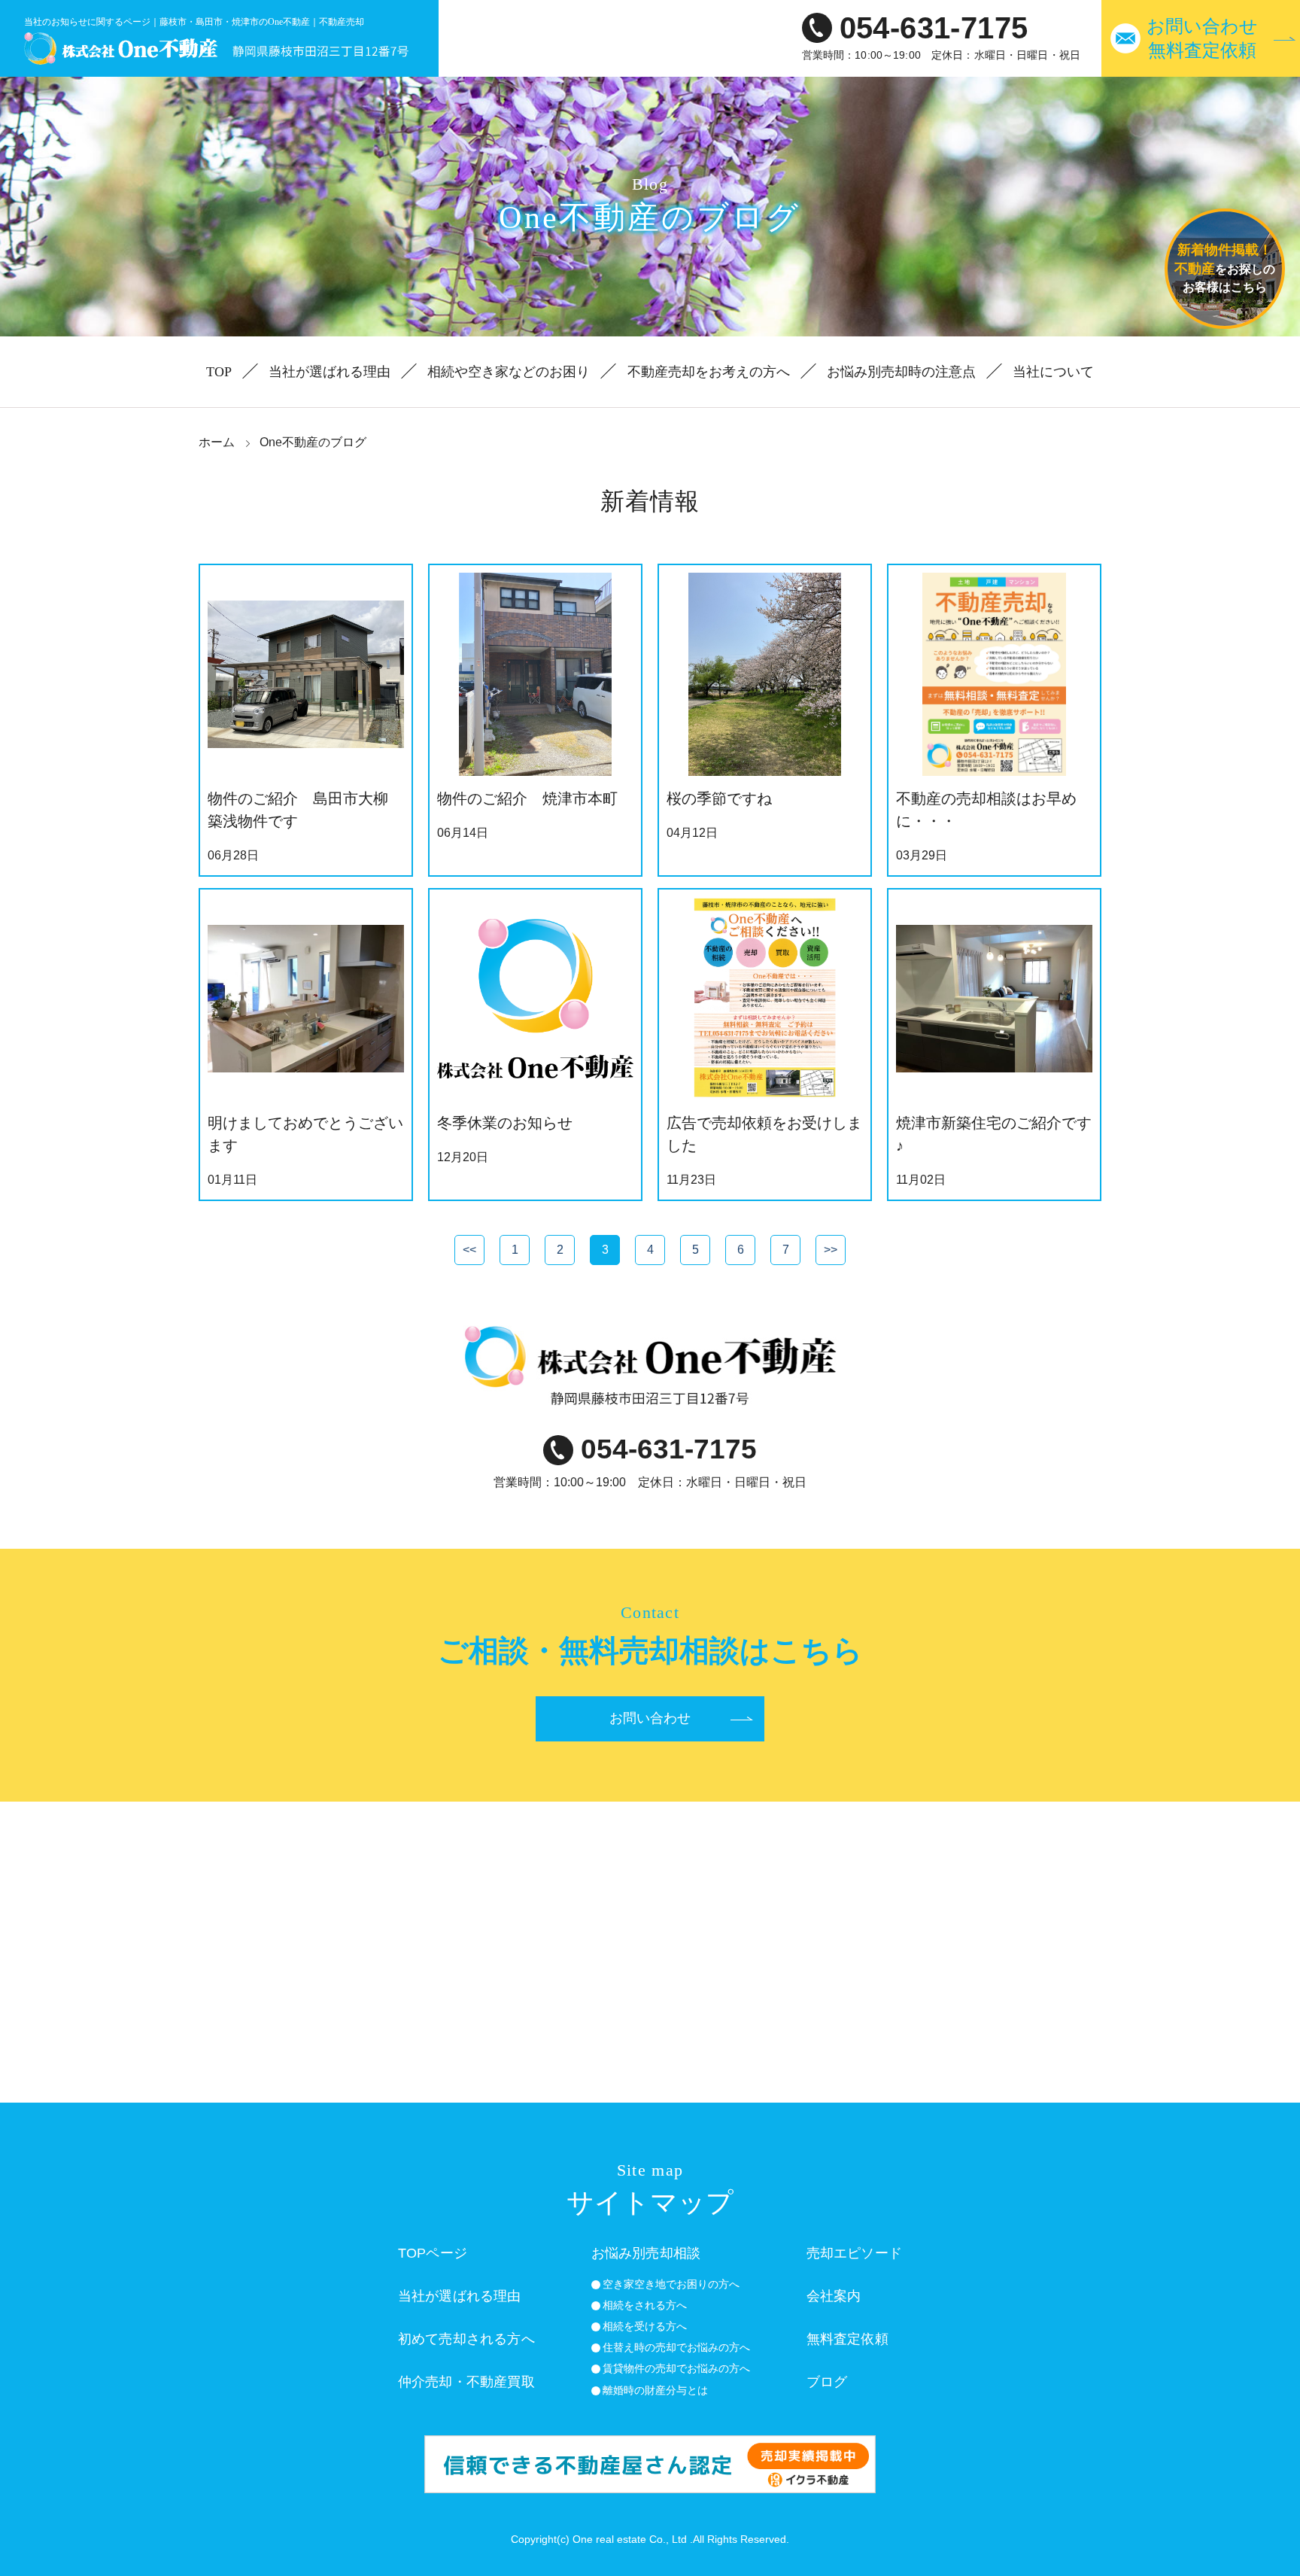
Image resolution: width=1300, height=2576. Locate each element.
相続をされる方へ (645, 2305)
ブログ (827, 2382)
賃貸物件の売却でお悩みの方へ (676, 2368)
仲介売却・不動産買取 (466, 2382)
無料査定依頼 (847, 2339)
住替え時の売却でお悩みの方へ (676, 2347)
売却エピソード (854, 2253)
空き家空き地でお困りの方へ (671, 2284)
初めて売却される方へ (466, 2339)
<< (469, 1250)
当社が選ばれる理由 (330, 372)
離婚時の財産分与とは (655, 2390)
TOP (219, 372)
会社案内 (834, 2296)
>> (831, 1250)
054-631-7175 (934, 28)
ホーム (217, 442)
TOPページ (433, 2253)
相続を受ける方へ (645, 2326)
